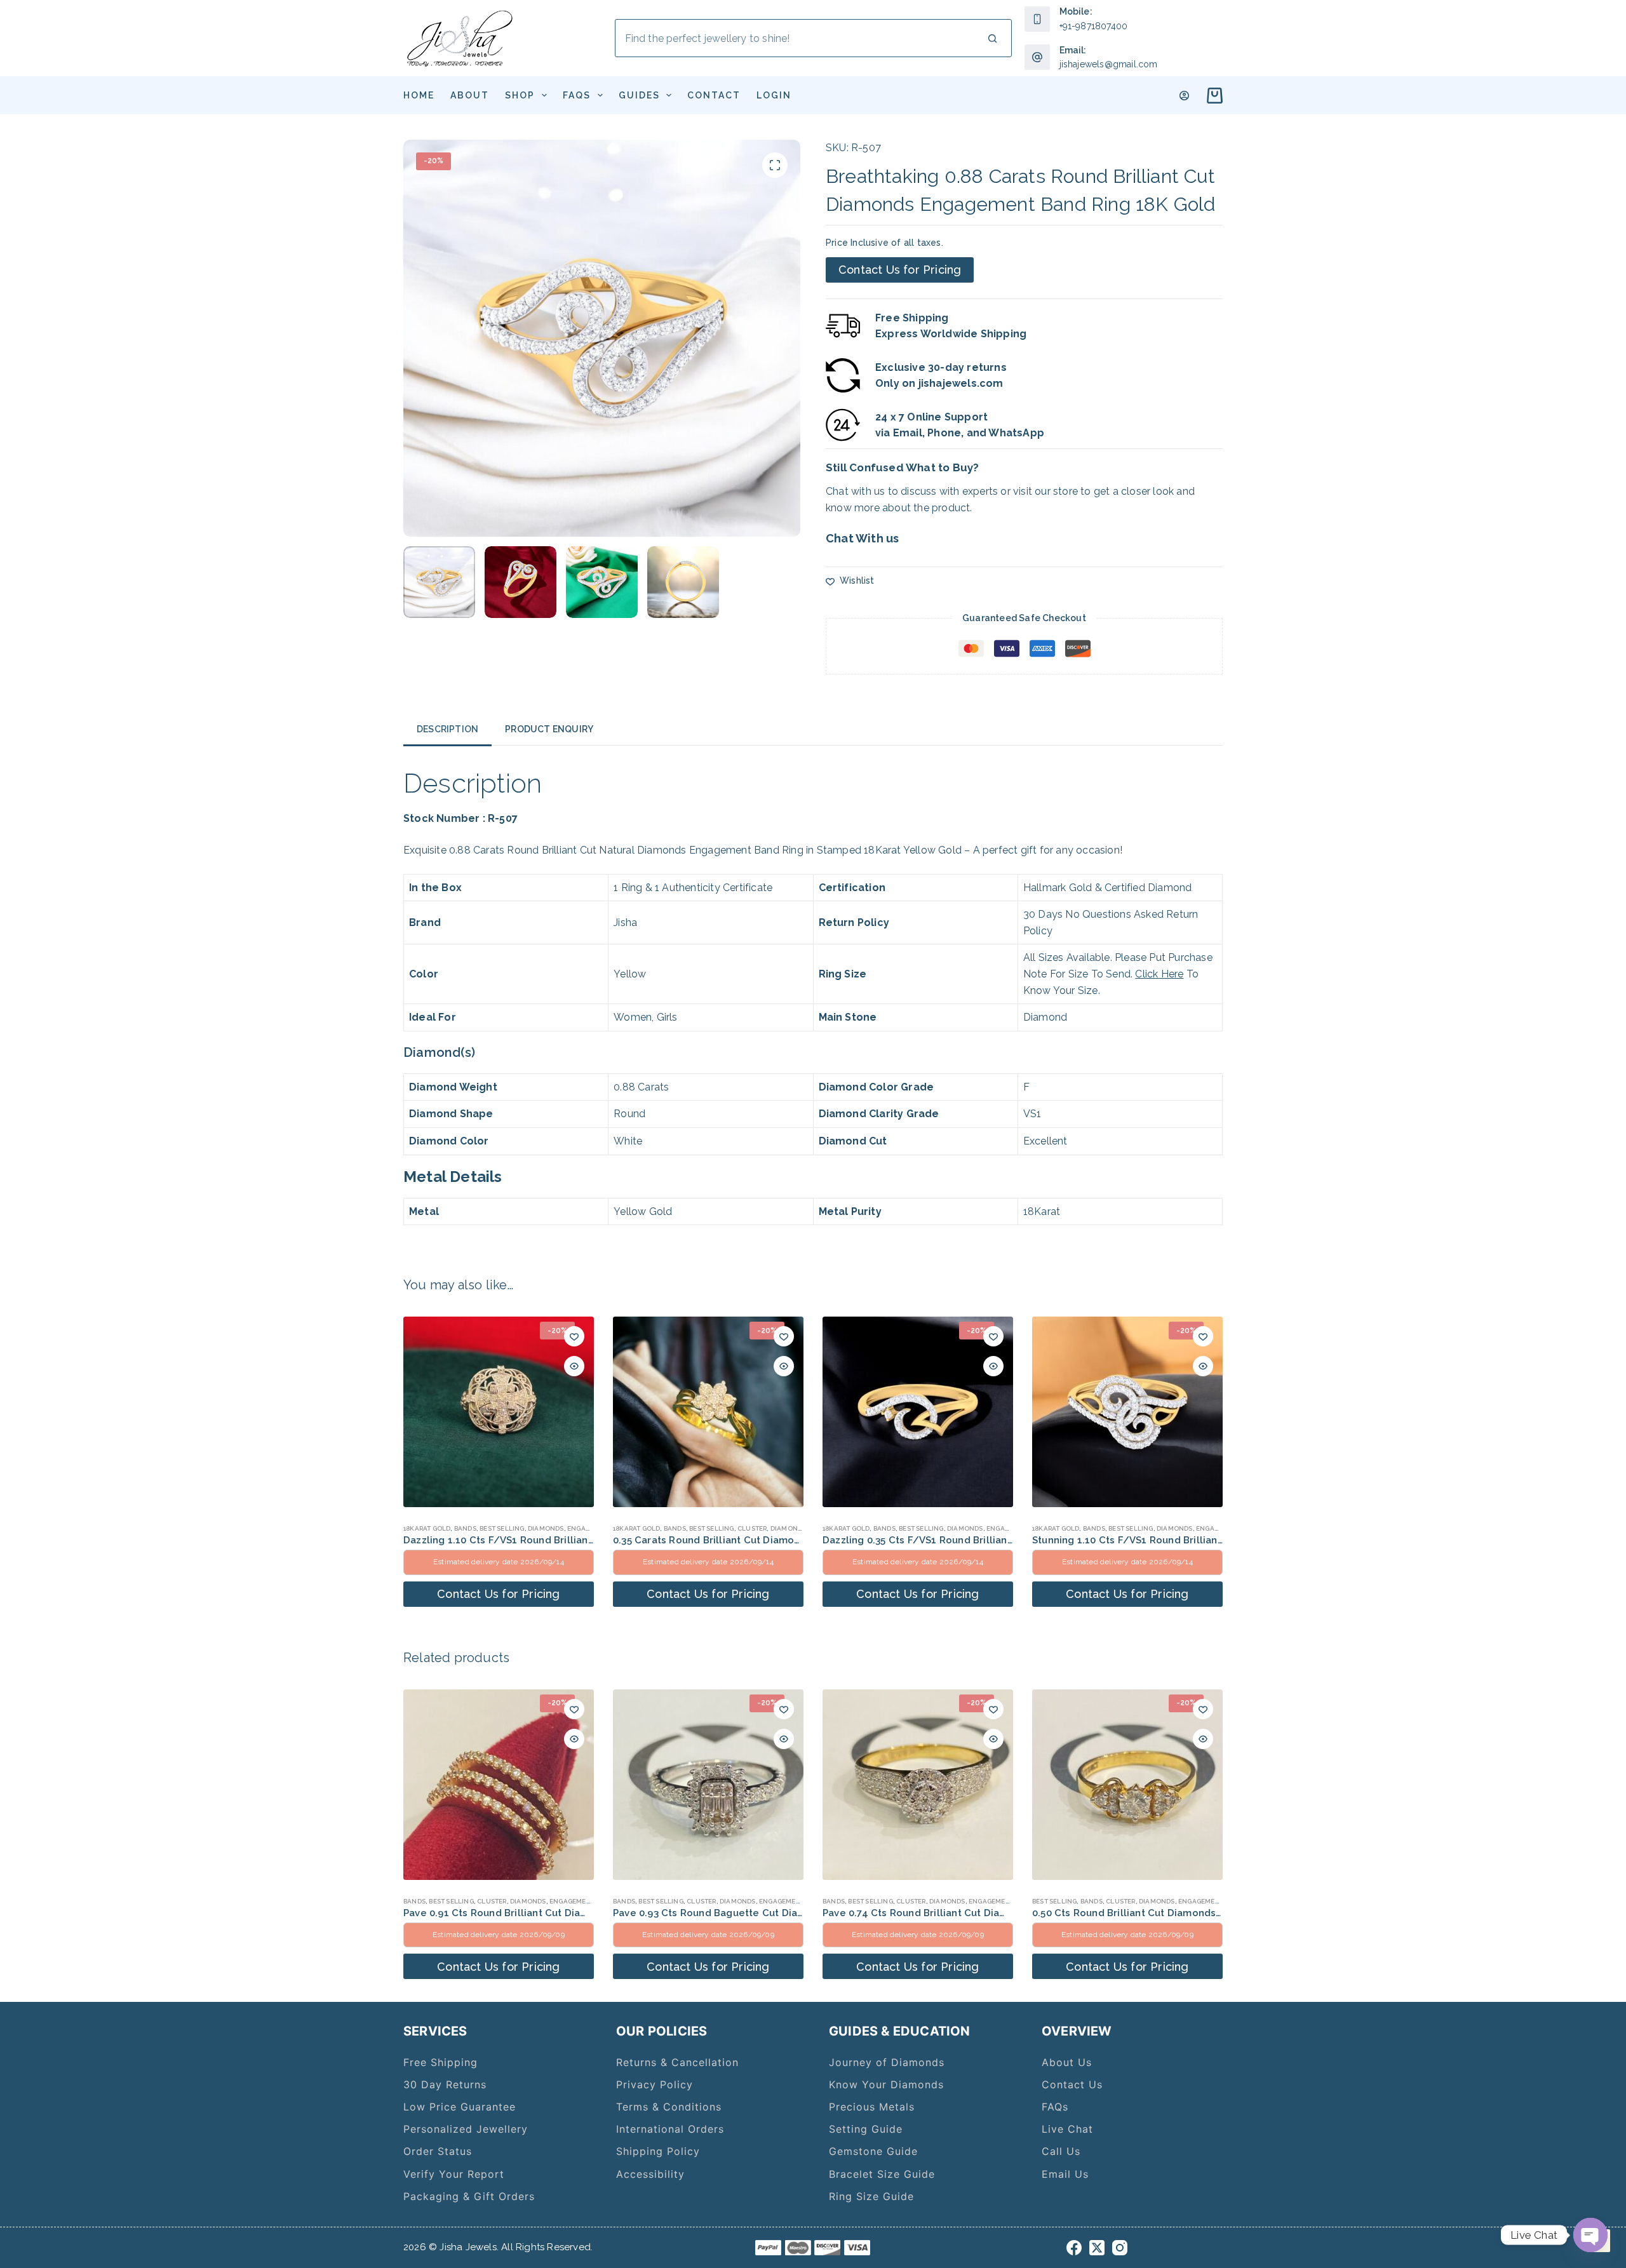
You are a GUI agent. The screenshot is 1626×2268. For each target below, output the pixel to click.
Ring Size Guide (871, 2196)
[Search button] (993, 38)
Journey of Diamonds (887, 2062)
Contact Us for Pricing (900, 270)
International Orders (670, 2129)
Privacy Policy (655, 2084)
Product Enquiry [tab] (549, 729)
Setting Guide (866, 2129)
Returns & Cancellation (677, 2062)
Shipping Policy (658, 2151)
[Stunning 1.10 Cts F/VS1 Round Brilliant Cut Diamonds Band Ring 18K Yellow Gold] (1127, 1412)
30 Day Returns (445, 2084)
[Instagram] (1120, 2248)
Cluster (752, 1528)
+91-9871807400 (1094, 26)
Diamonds (546, 1528)
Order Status (438, 2151)
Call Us (1061, 2151)
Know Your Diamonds (886, 2084)
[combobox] (795, 38)
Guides (639, 95)
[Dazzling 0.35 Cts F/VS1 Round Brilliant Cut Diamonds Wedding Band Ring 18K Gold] (918, 1412)
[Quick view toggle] (574, 1366)
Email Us (1065, 2174)
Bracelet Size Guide (882, 2174)
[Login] (1184, 96)
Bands (465, 1528)
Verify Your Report (454, 2174)
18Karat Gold (427, 1528)
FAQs (577, 95)
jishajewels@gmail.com (1109, 64)
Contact (714, 95)
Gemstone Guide (873, 2151)
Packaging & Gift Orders (469, 2196)
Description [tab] (447, 729)
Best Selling (502, 1528)
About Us (1067, 2062)
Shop (520, 95)
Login (774, 95)
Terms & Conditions (669, 2107)
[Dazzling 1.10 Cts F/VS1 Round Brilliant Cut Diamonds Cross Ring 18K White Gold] (499, 1412)
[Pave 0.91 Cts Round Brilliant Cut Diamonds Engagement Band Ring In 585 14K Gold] (499, 1785)
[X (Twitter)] (1097, 2248)
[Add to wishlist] (574, 1336)
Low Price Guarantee (460, 2107)
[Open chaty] (1590, 2235)
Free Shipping (440, 2062)
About (470, 95)
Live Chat (1067, 2129)
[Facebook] (1074, 2248)
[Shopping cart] (1212, 96)
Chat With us (862, 538)
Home (419, 95)
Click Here (1159, 974)
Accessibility (650, 2174)
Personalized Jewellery (466, 2129)
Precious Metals (872, 2107)
